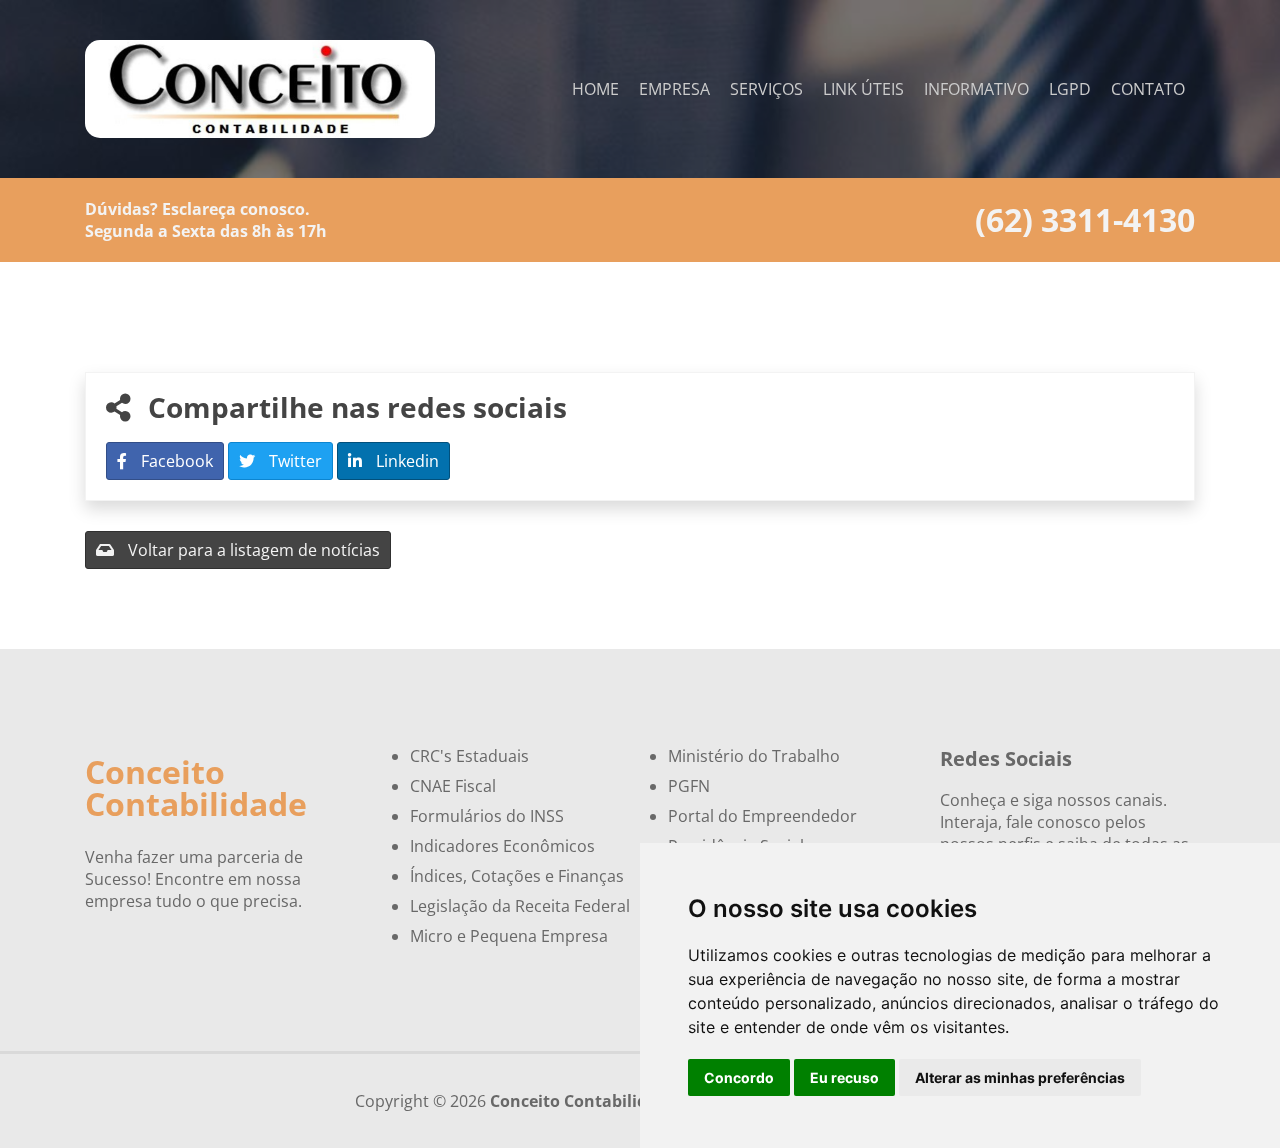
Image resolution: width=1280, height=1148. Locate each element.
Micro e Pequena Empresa (509, 936)
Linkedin (405, 461)
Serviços (766, 89)
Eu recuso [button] (844, 1077)
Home (595, 89)
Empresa (674, 89)
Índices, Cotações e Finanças (517, 876)
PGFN (689, 786)
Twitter (293, 461)
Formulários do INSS (487, 816)
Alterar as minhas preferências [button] (1020, 1077)
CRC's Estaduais (469, 756)
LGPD (1070, 89)
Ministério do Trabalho (754, 756)
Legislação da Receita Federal (520, 906)
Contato (1148, 89)
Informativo (976, 89)
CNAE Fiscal (453, 786)
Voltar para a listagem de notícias (252, 550)
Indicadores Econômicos (502, 846)
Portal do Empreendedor (762, 816)
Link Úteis (863, 89)
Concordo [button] (739, 1077)
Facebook (175, 461)
